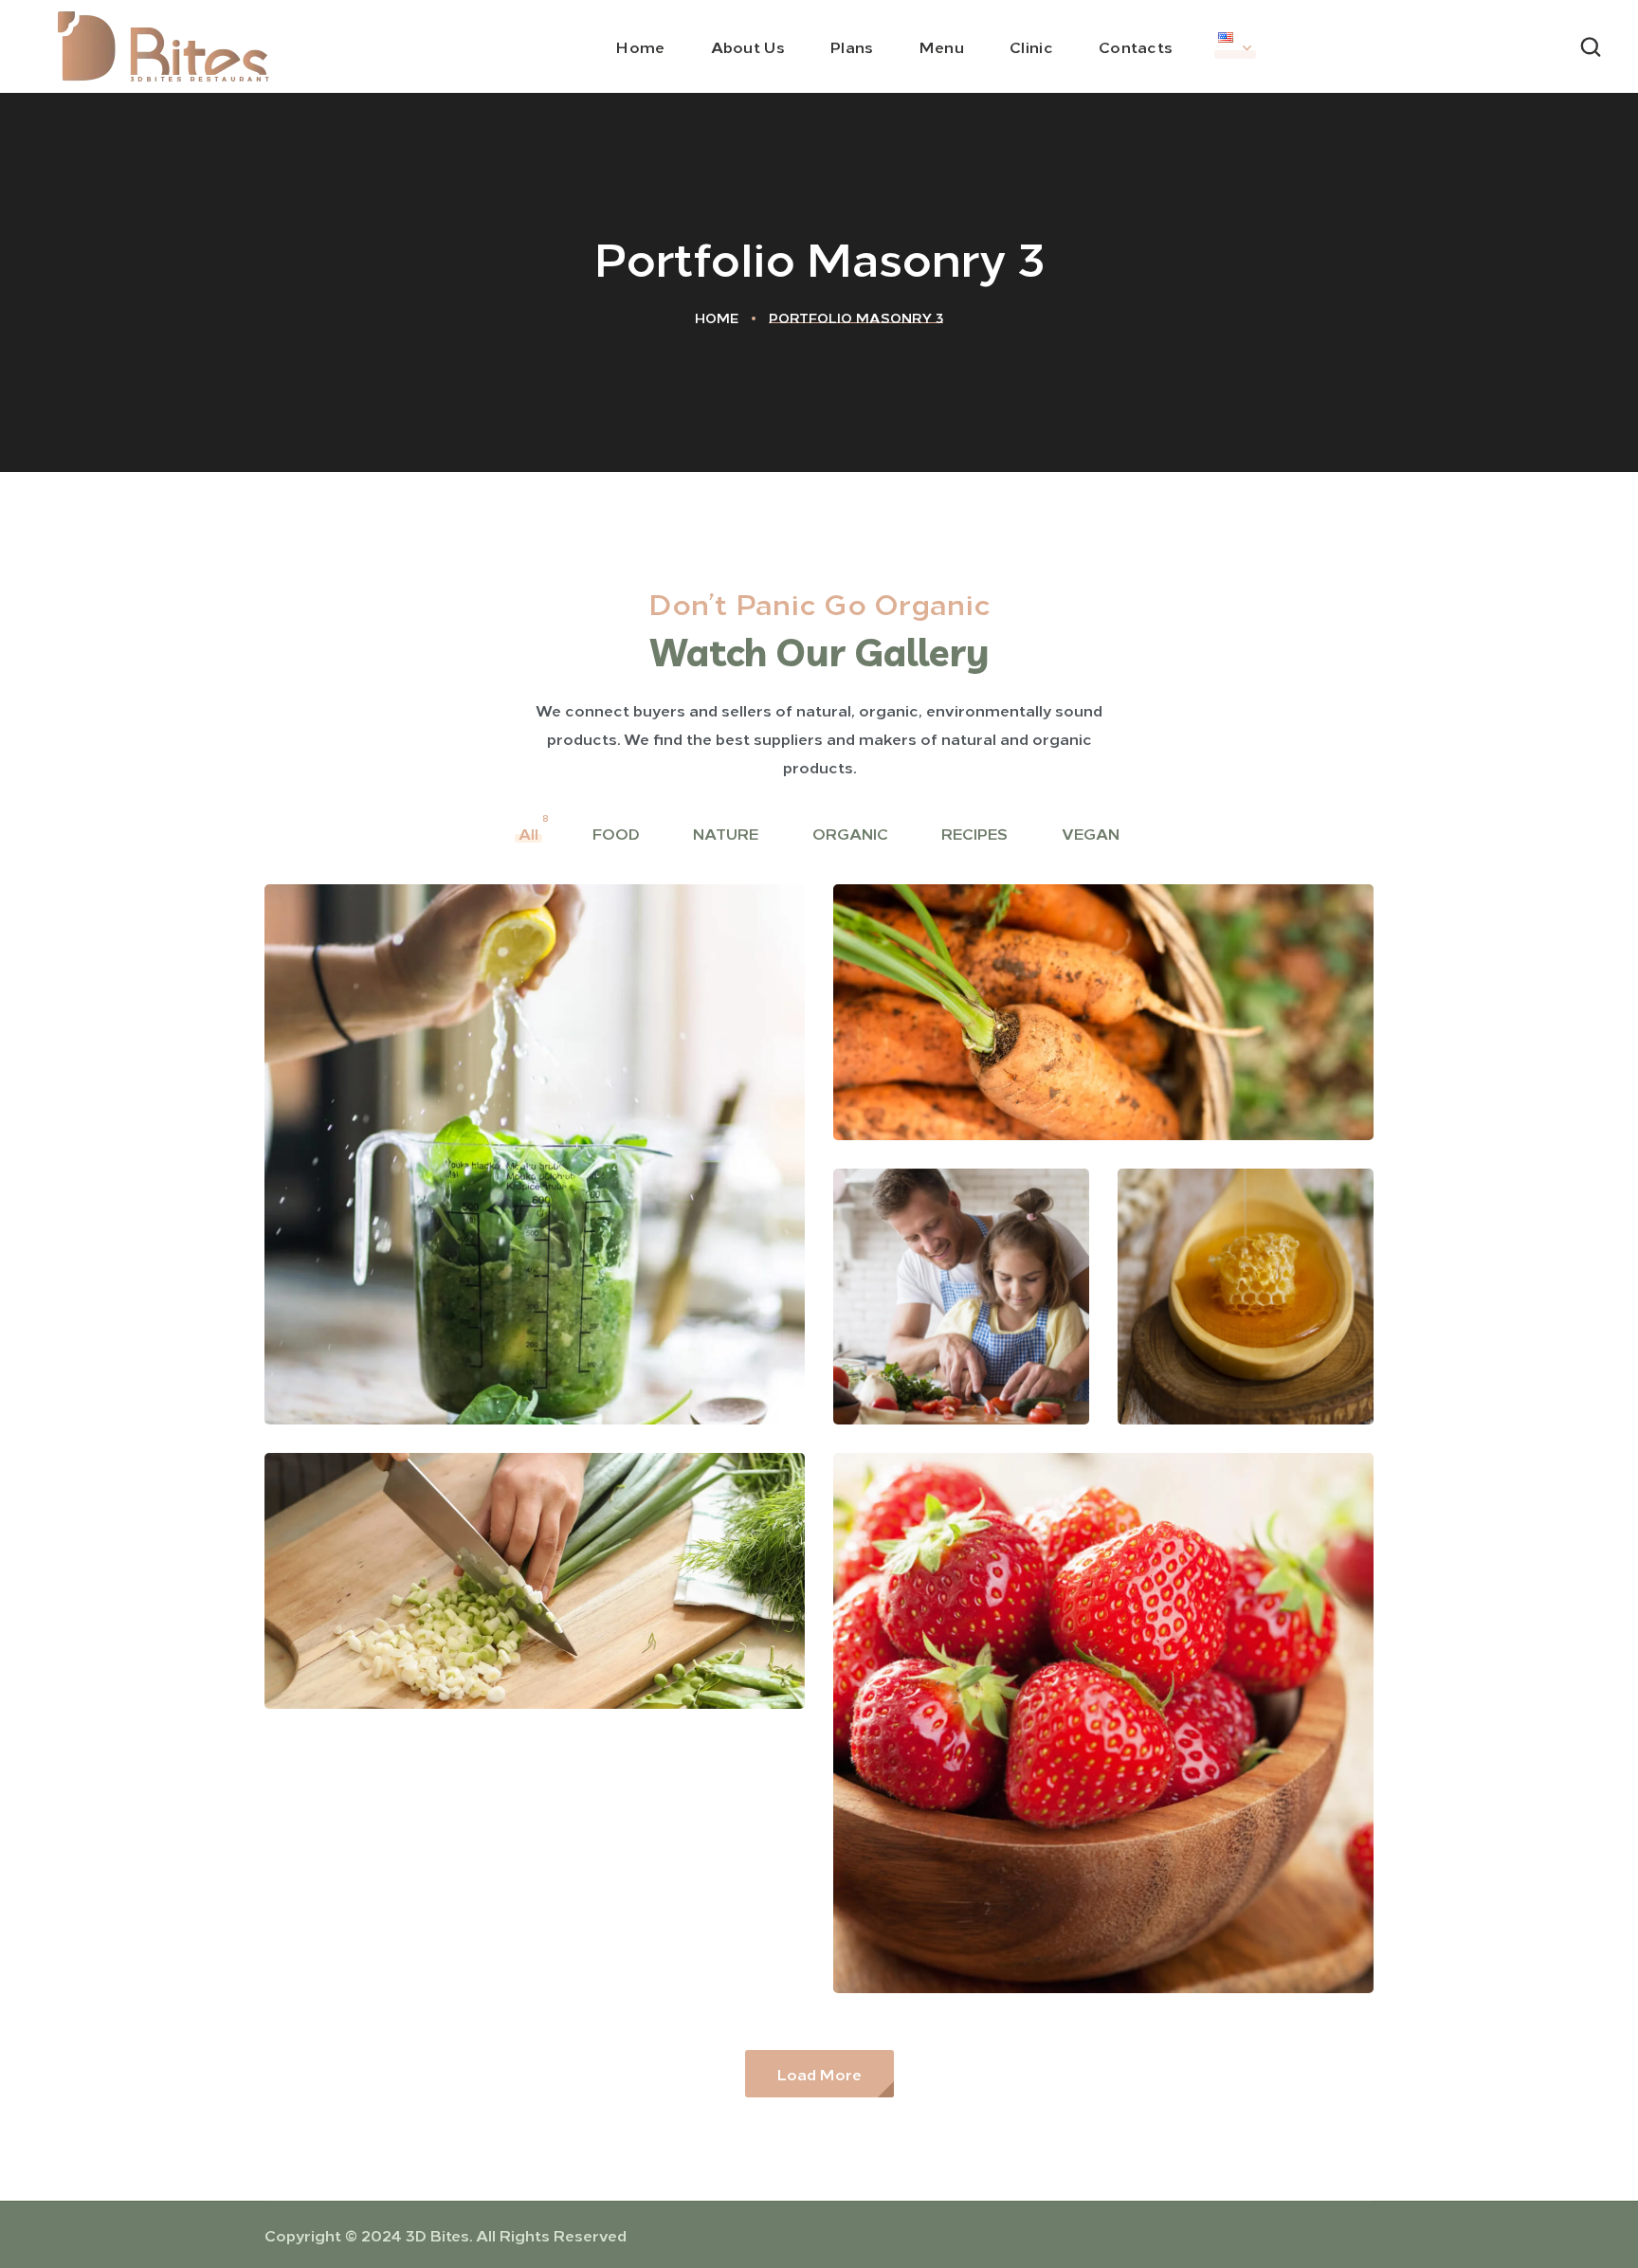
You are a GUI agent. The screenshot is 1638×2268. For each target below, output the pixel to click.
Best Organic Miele (1244, 1341)
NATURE (728, 833)
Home (717, 318)
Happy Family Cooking (934, 1327)
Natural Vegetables (993, 1070)
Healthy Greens (405, 1639)
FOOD (618, 833)
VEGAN (1092, 833)
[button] (1591, 46)
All (530, 833)
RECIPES (976, 833)
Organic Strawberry (997, 1923)
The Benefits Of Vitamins (457, 1354)
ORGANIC (852, 833)
